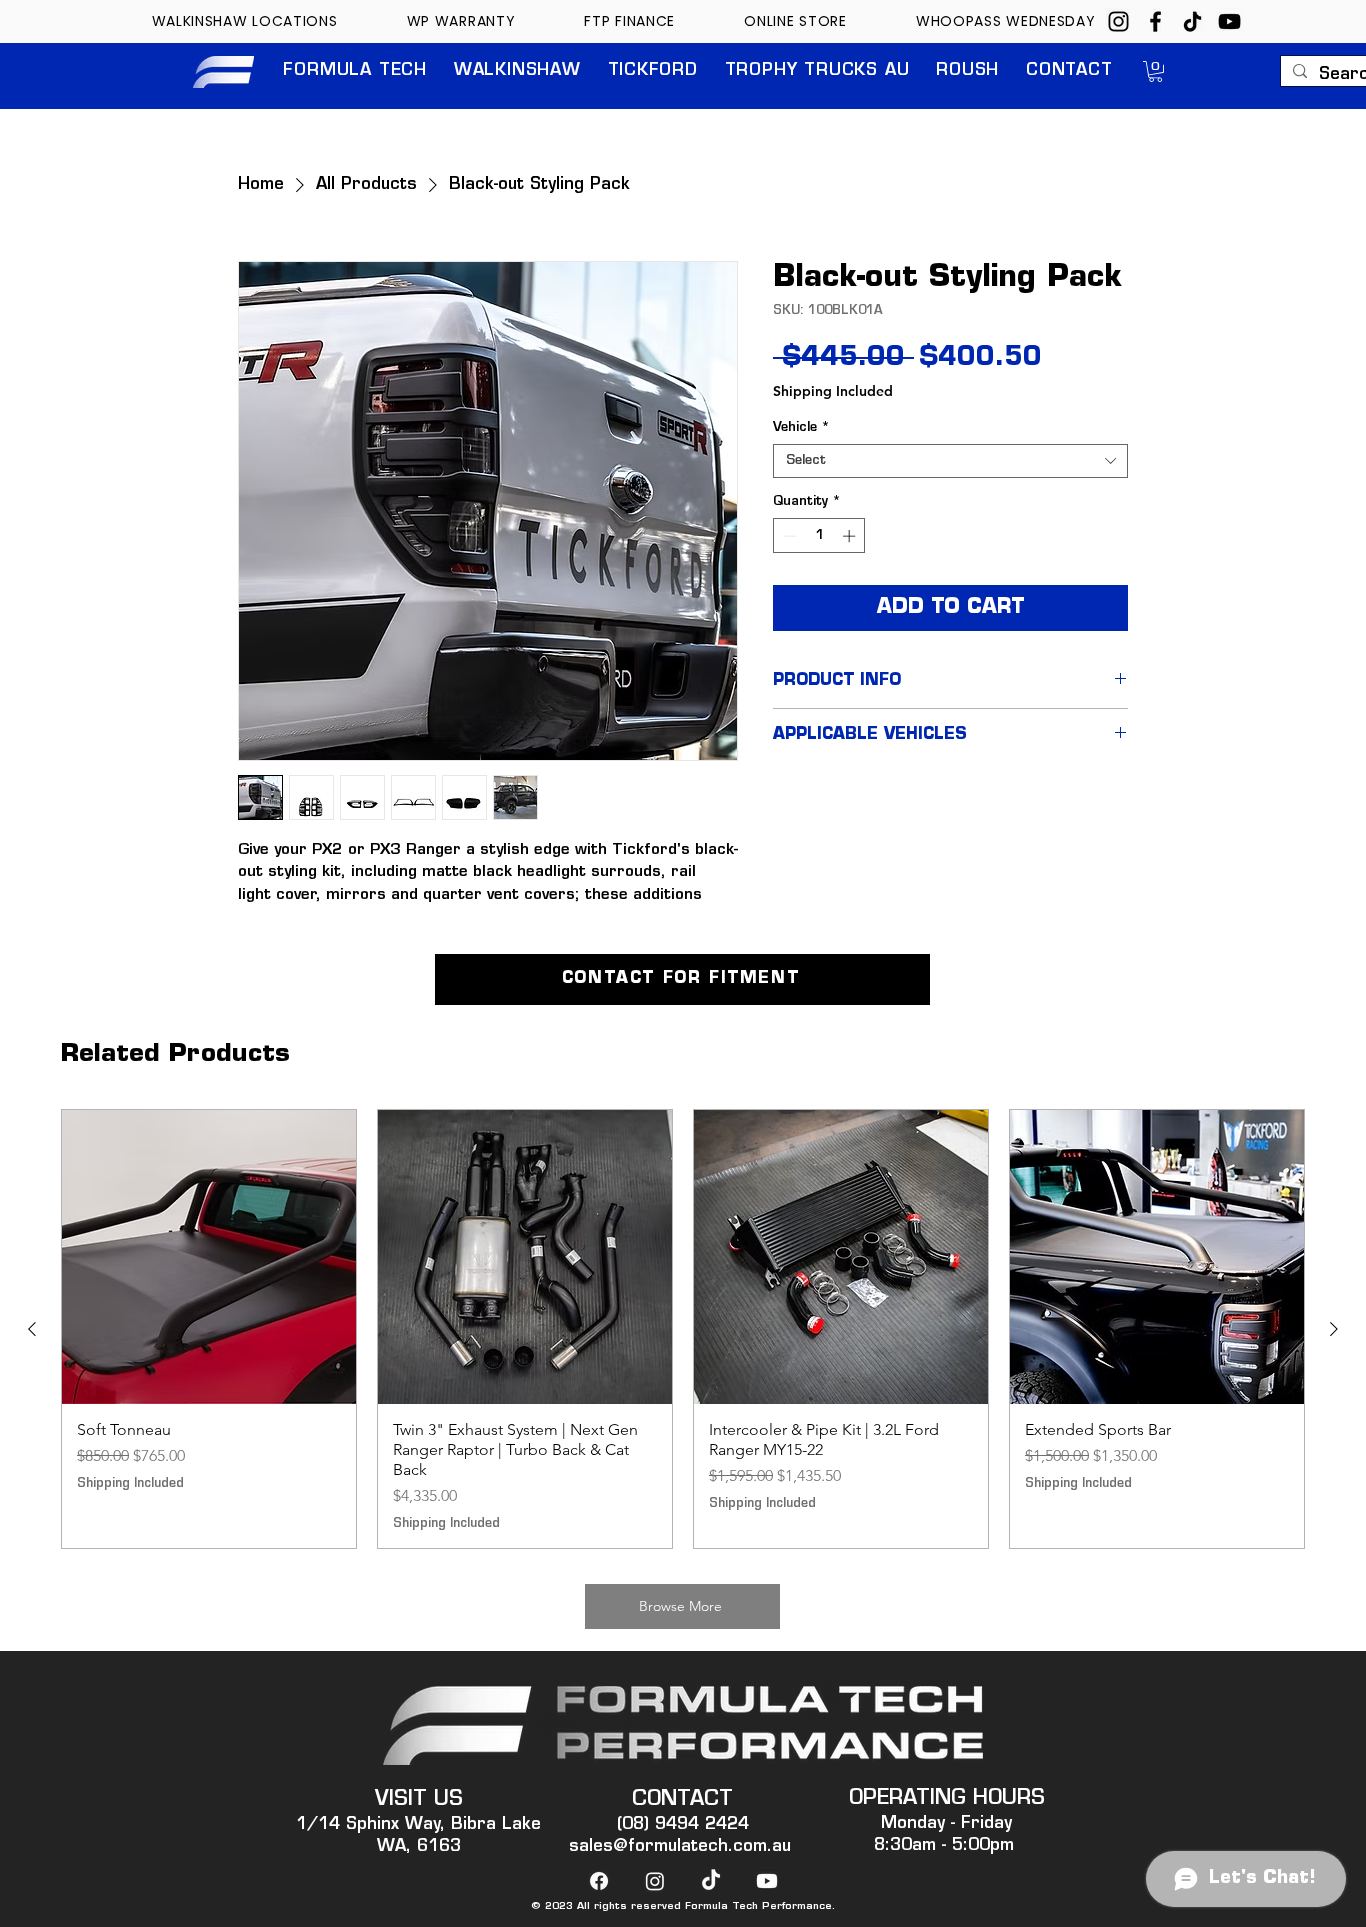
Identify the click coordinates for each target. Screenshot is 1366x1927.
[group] (683, 1329)
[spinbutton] (819, 536)
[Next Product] (1334, 1329)
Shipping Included (833, 391)
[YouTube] (1229, 21)
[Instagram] (1118, 21)
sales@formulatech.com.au (680, 1847)
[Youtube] (767, 1881)
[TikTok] (1192, 21)
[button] (355, 71)
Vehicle (801, 427)
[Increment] (851, 536)
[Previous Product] (32, 1329)
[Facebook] (1155, 21)
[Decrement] (788, 536)
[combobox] (950, 461)
